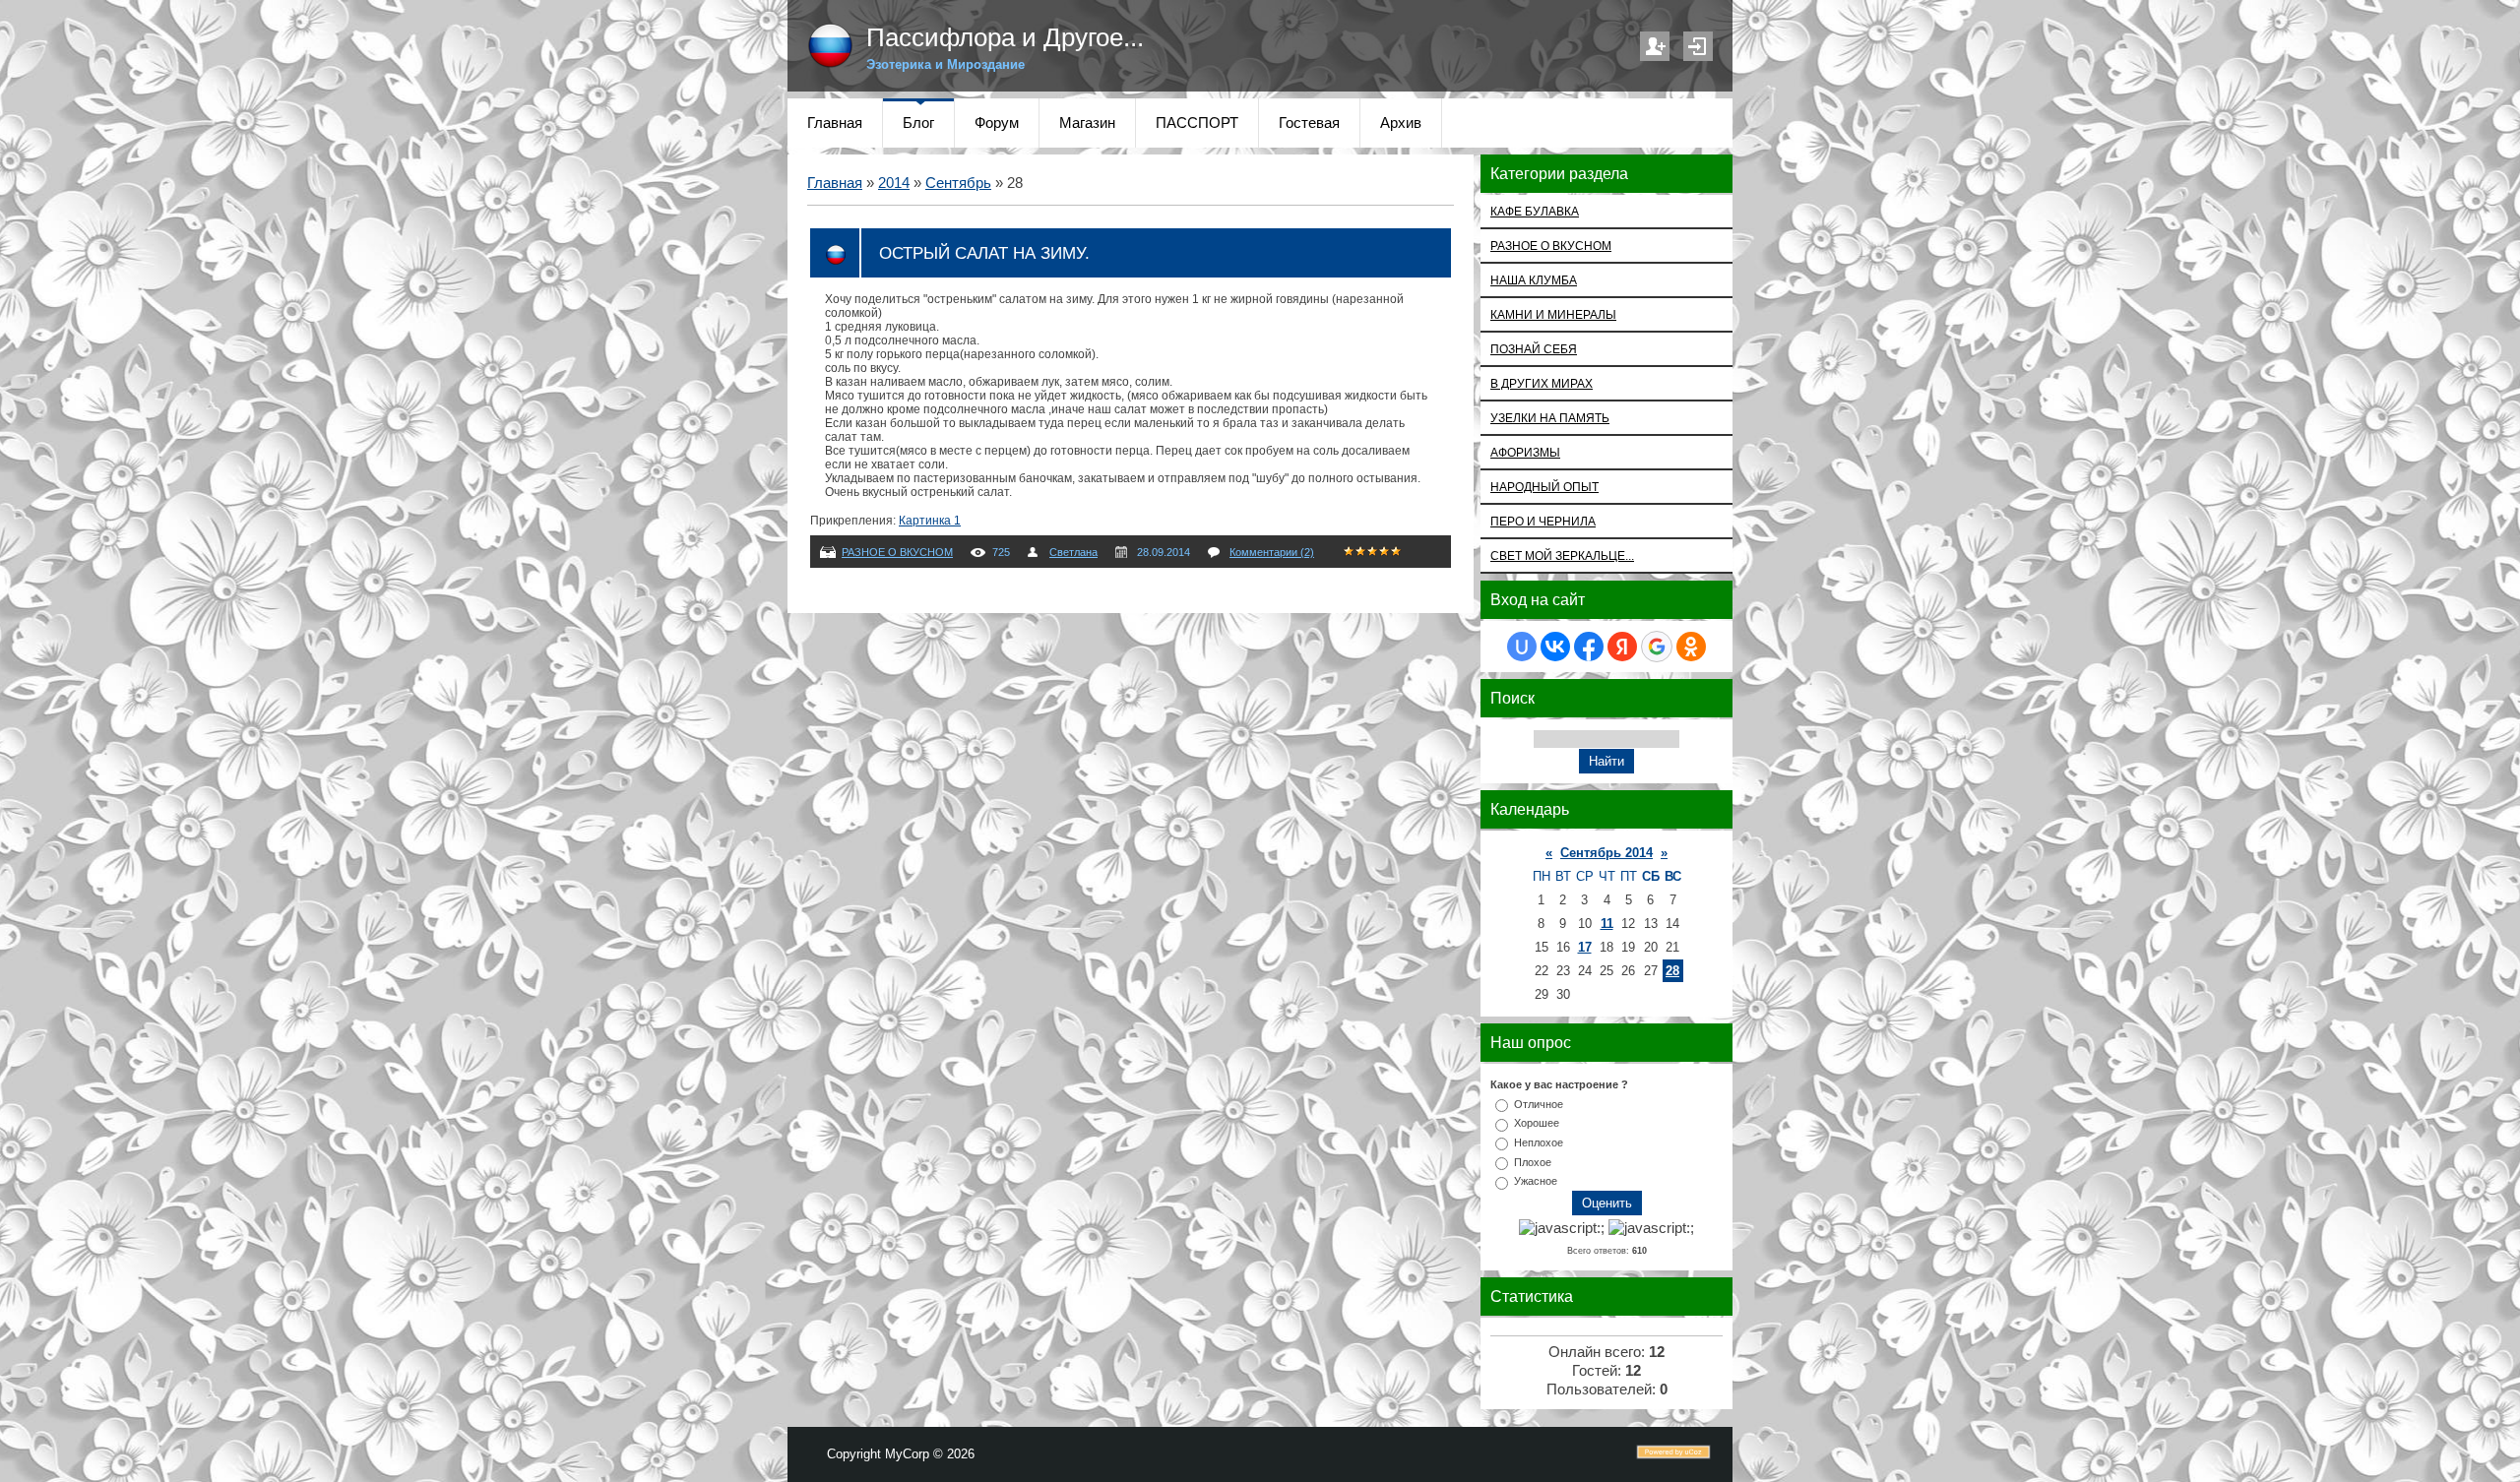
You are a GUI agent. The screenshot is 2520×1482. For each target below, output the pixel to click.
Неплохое (1539, 1142)
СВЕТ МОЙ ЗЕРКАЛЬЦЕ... (1562, 556)
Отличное (1539, 1103)
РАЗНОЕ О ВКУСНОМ (897, 552)
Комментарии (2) (1272, 552)
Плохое (1533, 1161)
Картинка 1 (930, 521)
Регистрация (1655, 46)
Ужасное (1536, 1181)
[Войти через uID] (1522, 647)
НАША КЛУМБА (1534, 280)
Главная (835, 183)
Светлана (1073, 552)
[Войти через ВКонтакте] (1555, 647)
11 (1607, 924)
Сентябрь (958, 183)
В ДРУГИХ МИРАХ (1542, 383)
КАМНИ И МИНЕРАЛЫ (1553, 314)
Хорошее (1537, 1123)
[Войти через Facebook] (1589, 647)
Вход (1698, 46)
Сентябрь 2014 (1606, 853)
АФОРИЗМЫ (1525, 452)
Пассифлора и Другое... (1005, 37)
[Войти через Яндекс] (1622, 647)
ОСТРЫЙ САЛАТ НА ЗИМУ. (984, 253)
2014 (894, 183)
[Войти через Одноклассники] (1691, 647)
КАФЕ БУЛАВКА (1535, 211)
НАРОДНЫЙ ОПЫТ (1544, 487)
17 (1585, 947)
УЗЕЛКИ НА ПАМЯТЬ (1550, 418)
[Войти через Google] (1657, 647)
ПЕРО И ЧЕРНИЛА (1543, 521)
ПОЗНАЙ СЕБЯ (1534, 349)
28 (1672, 971)
